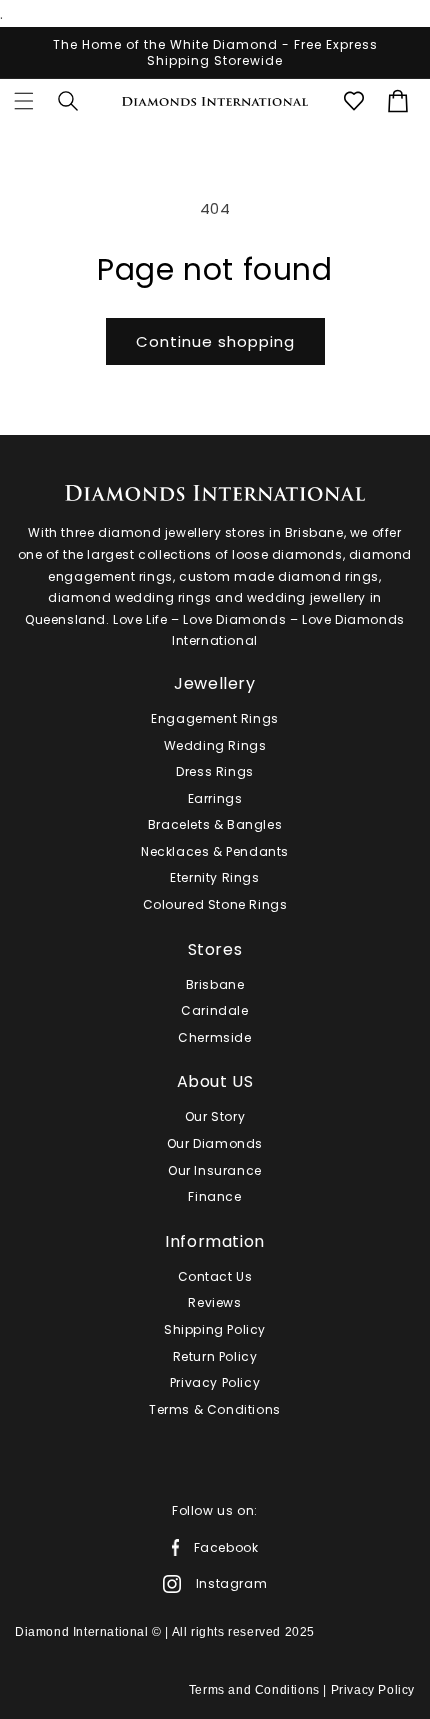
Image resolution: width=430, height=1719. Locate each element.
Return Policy (215, 1356)
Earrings (215, 798)
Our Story (215, 1116)
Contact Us (215, 1276)
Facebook (226, 1547)
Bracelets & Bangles (215, 824)
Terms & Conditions (215, 1409)
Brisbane (215, 984)
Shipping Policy (215, 1329)
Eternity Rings (214, 877)
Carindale (214, 1010)
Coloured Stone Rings (215, 904)
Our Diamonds (215, 1143)
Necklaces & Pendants (215, 851)
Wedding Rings (215, 745)
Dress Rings (215, 771)
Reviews (214, 1302)
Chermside (214, 1037)
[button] (24, 101)
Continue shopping (215, 341)
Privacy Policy (215, 1382)
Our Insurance (215, 1170)
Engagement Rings (215, 718)
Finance (214, 1196)
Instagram (231, 1583)
